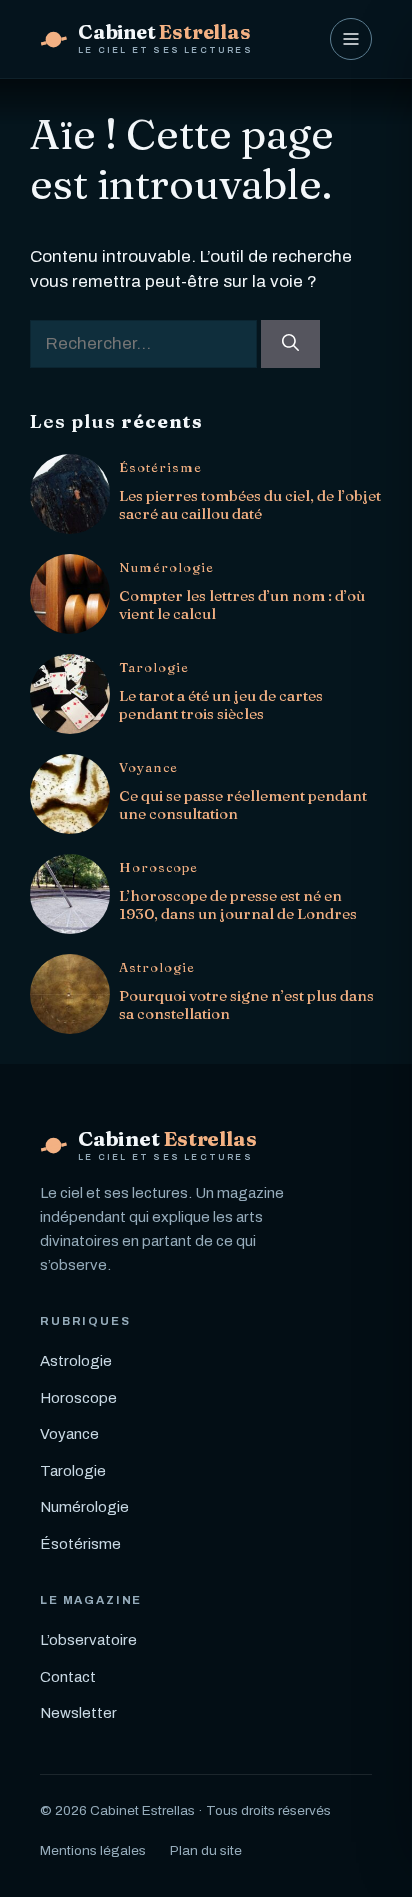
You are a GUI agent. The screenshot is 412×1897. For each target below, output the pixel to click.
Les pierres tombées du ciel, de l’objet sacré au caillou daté (250, 504)
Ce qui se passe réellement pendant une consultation (243, 804)
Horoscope (158, 867)
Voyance (148, 767)
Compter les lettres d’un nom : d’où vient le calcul (242, 604)
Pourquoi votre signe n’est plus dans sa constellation (246, 1004)
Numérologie (166, 567)
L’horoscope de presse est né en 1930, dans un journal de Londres (238, 904)
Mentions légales (93, 1850)
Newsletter (78, 1713)
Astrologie (157, 967)
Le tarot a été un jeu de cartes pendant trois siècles (221, 704)
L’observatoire (88, 1640)
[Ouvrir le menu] (351, 39)
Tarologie (154, 667)
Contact (68, 1677)
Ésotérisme (160, 467)
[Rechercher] (290, 344)
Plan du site (206, 1850)
